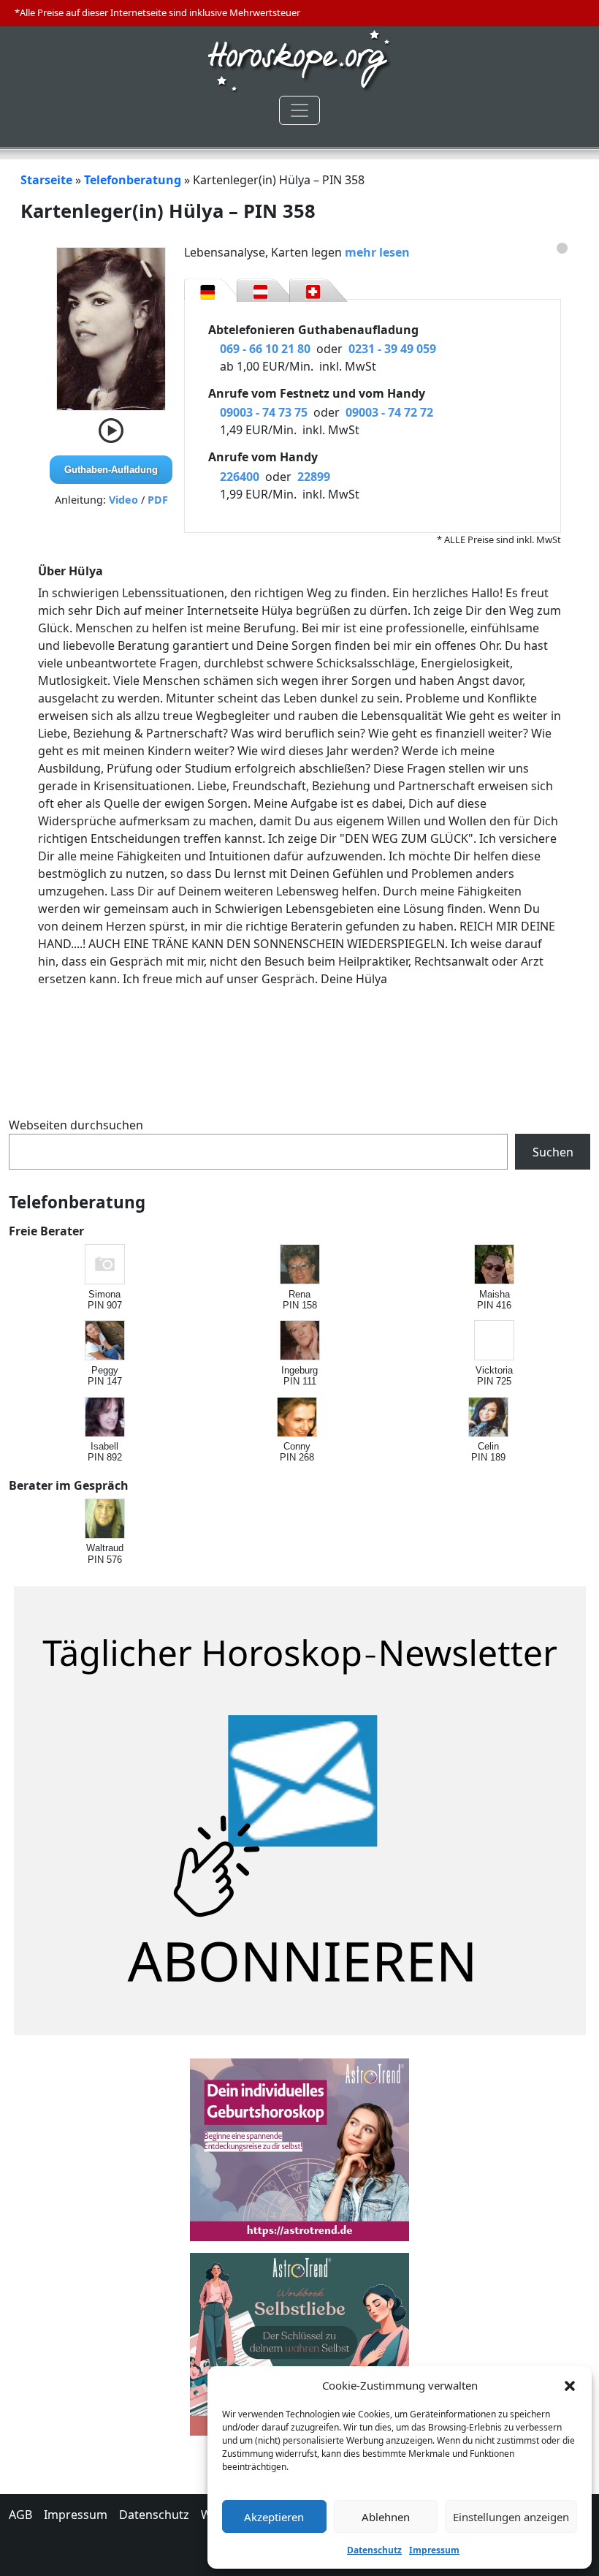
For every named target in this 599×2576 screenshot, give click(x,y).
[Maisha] (495, 1265)
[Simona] (106, 1265)
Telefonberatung (133, 180)
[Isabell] (106, 1418)
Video (123, 500)
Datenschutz (374, 2550)
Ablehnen (386, 2517)
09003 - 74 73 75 (264, 412)
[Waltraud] (106, 1519)
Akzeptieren (274, 2517)
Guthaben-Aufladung (111, 470)
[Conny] (298, 1418)
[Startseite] (299, 59)
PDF (158, 500)
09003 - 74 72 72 (389, 412)
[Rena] (301, 1265)
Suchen (553, 1152)
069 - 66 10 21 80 (265, 349)
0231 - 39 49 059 (392, 349)
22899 (314, 477)
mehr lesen (377, 252)
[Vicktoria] (495, 1341)
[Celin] (489, 1418)
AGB (20, 2515)
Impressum (434, 2550)
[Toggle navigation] (299, 110)
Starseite (46, 180)
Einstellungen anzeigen (511, 2517)
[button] (570, 2385)
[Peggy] (106, 1341)
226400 (240, 477)
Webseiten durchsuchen (76, 1125)
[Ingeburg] (301, 1341)
